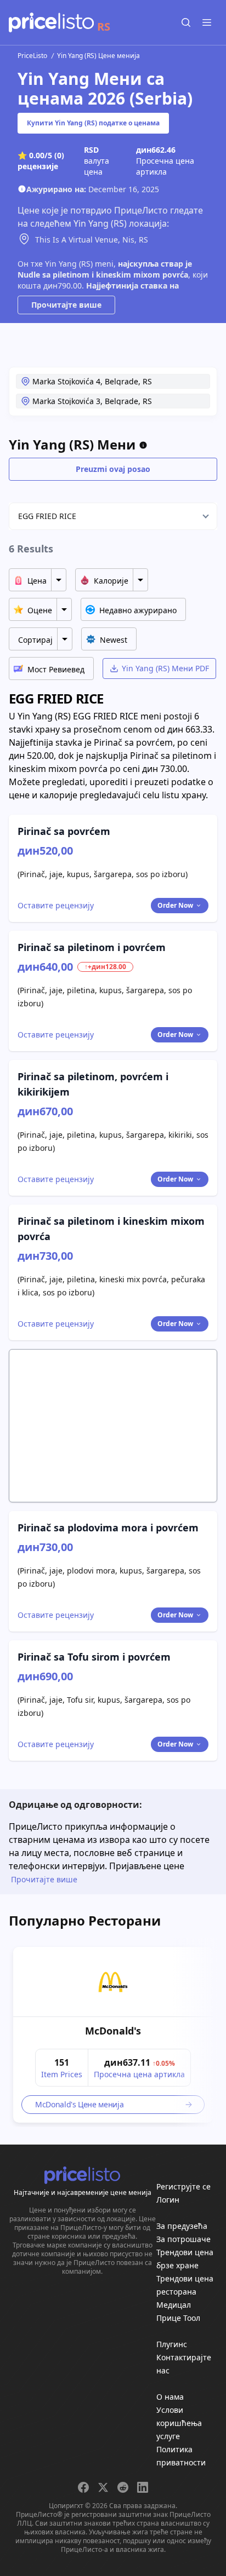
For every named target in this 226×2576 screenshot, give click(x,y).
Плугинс (172, 2344)
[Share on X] (103, 2487)
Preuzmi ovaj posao (113, 469)
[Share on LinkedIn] (143, 2487)
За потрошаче (183, 2239)
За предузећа (182, 2226)
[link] (113, 1982)
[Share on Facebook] (83, 2487)
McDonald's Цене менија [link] (79, 2104)
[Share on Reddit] (123, 2487)
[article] (113, 2035)
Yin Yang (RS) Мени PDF (165, 668)
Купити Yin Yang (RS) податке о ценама (93, 123)
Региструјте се (183, 2186)
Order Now (175, 905)
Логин (168, 2200)
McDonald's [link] (113, 2031)
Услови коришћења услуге (179, 2423)
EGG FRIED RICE (47, 516)
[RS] (51, 22)
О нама (170, 2397)
